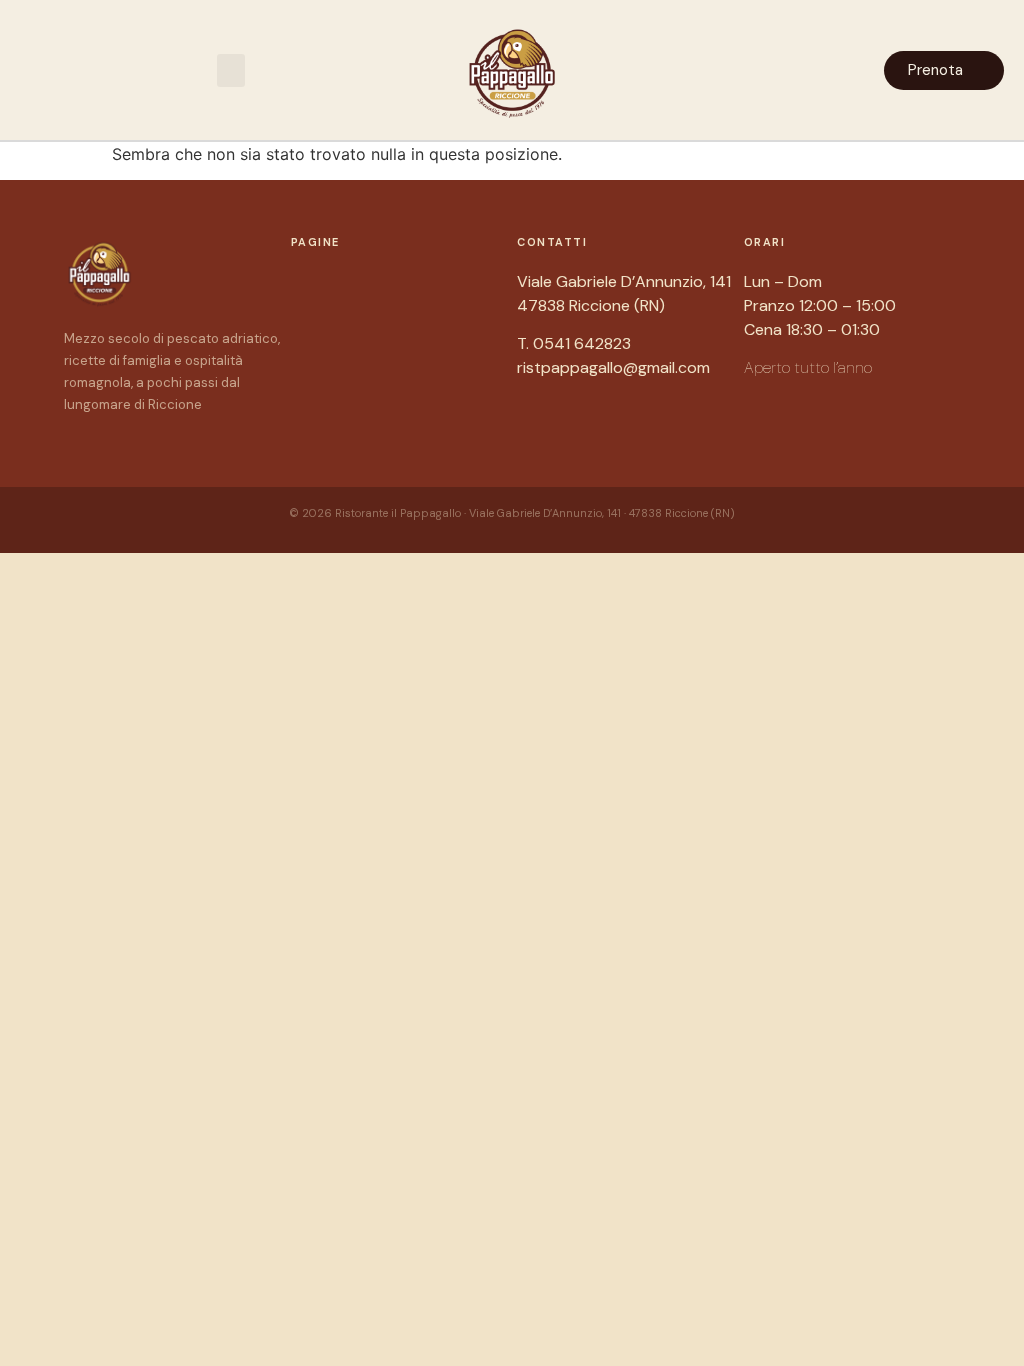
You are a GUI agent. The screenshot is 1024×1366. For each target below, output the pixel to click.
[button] (231, 70)
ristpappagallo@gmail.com (613, 367)
